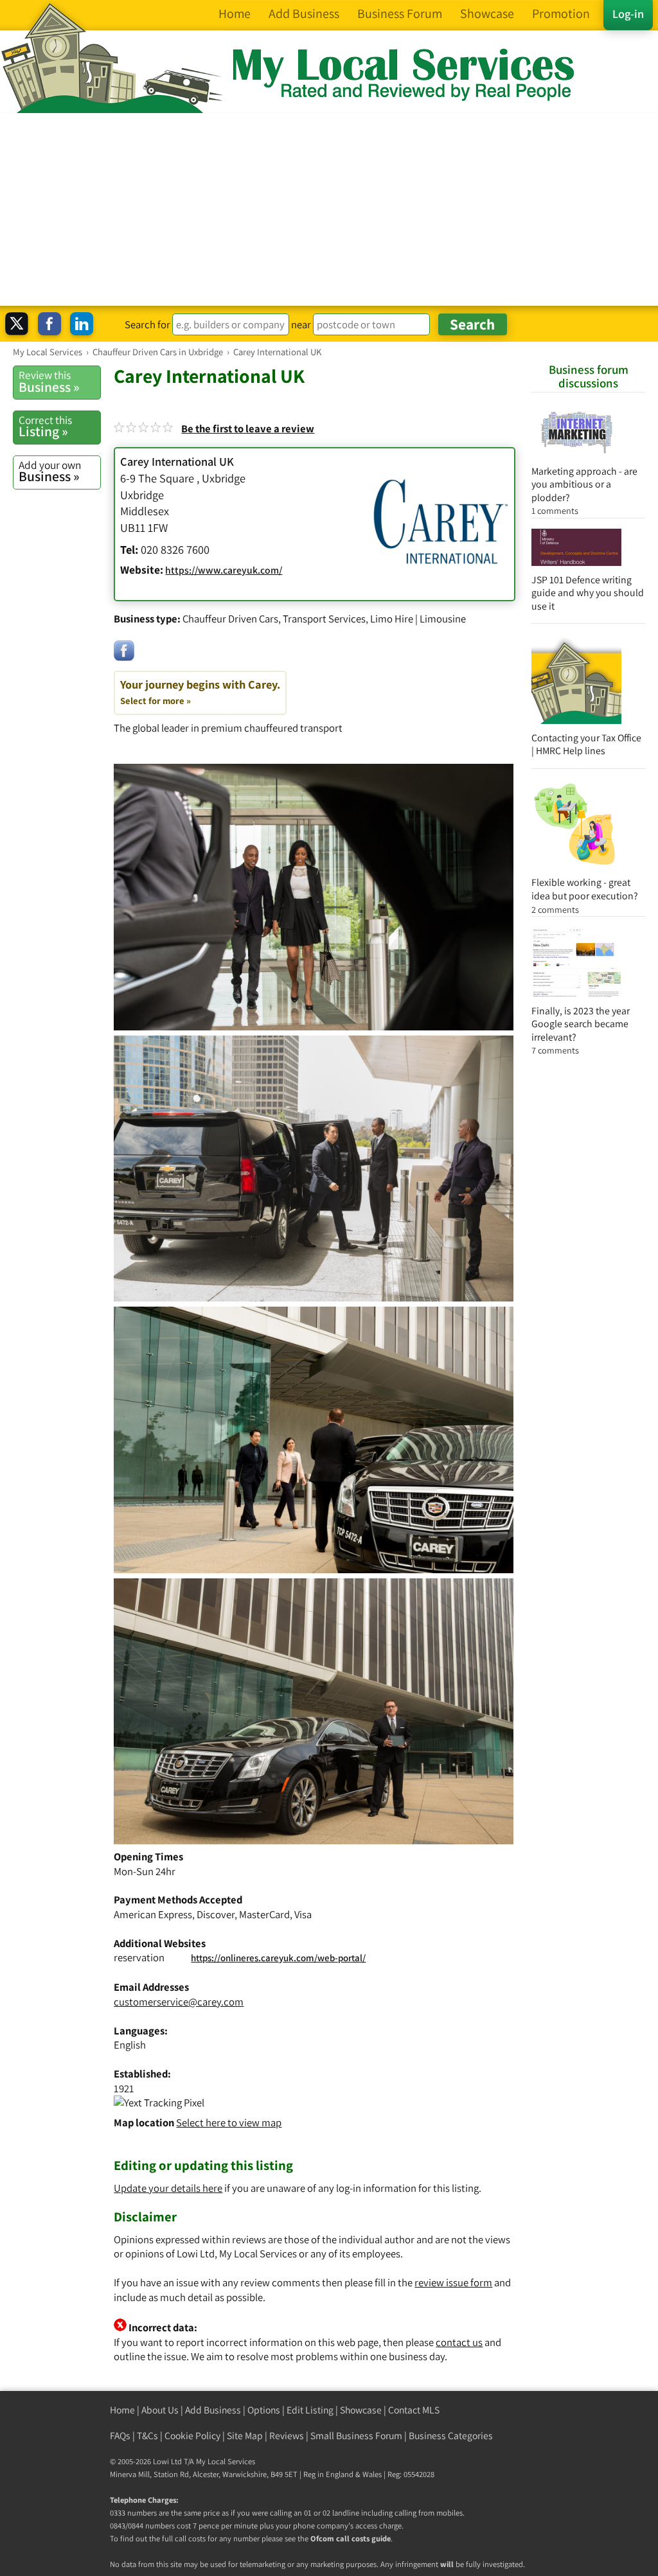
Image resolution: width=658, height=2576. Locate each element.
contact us (459, 2342)
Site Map (245, 2436)
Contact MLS (414, 2410)
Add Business (213, 2410)
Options (264, 2410)
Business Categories (451, 2436)
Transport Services (324, 619)
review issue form (453, 2282)
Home (122, 2410)
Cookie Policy (192, 2436)
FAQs (120, 2436)
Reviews (287, 2436)
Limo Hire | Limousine (418, 619)
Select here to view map (229, 2122)
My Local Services (226, 2461)
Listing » (45, 427)
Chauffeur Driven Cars (230, 619)
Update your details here (168, 2188)
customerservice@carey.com (179, 2002)
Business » (49, 382)
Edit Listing (310, 2410)
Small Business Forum (356, 2436)
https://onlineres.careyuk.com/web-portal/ (278, 1958)
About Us (160, 2410)
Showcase (361, 2410)
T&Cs (147, 2436)
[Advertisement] (329, 209)
